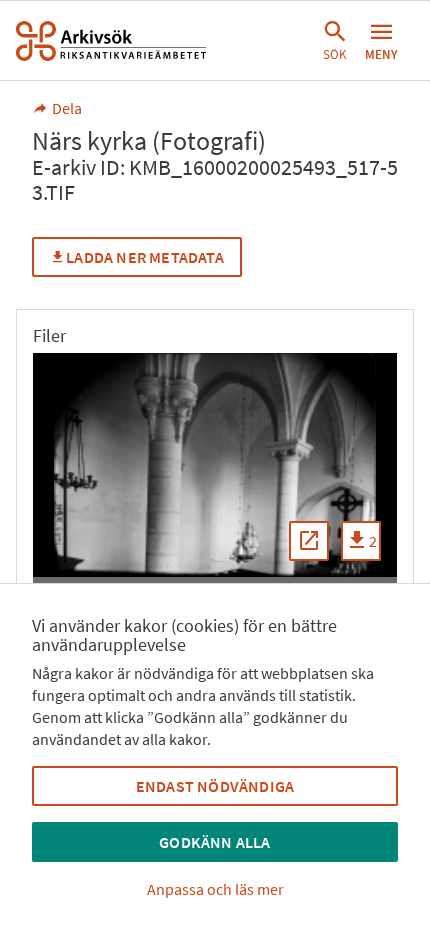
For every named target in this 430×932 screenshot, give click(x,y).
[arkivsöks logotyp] (111, 41)
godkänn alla (214, 842)
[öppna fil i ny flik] (309, 541)
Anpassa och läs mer (215, 889)
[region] (215, 465)
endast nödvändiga (215, 786)
